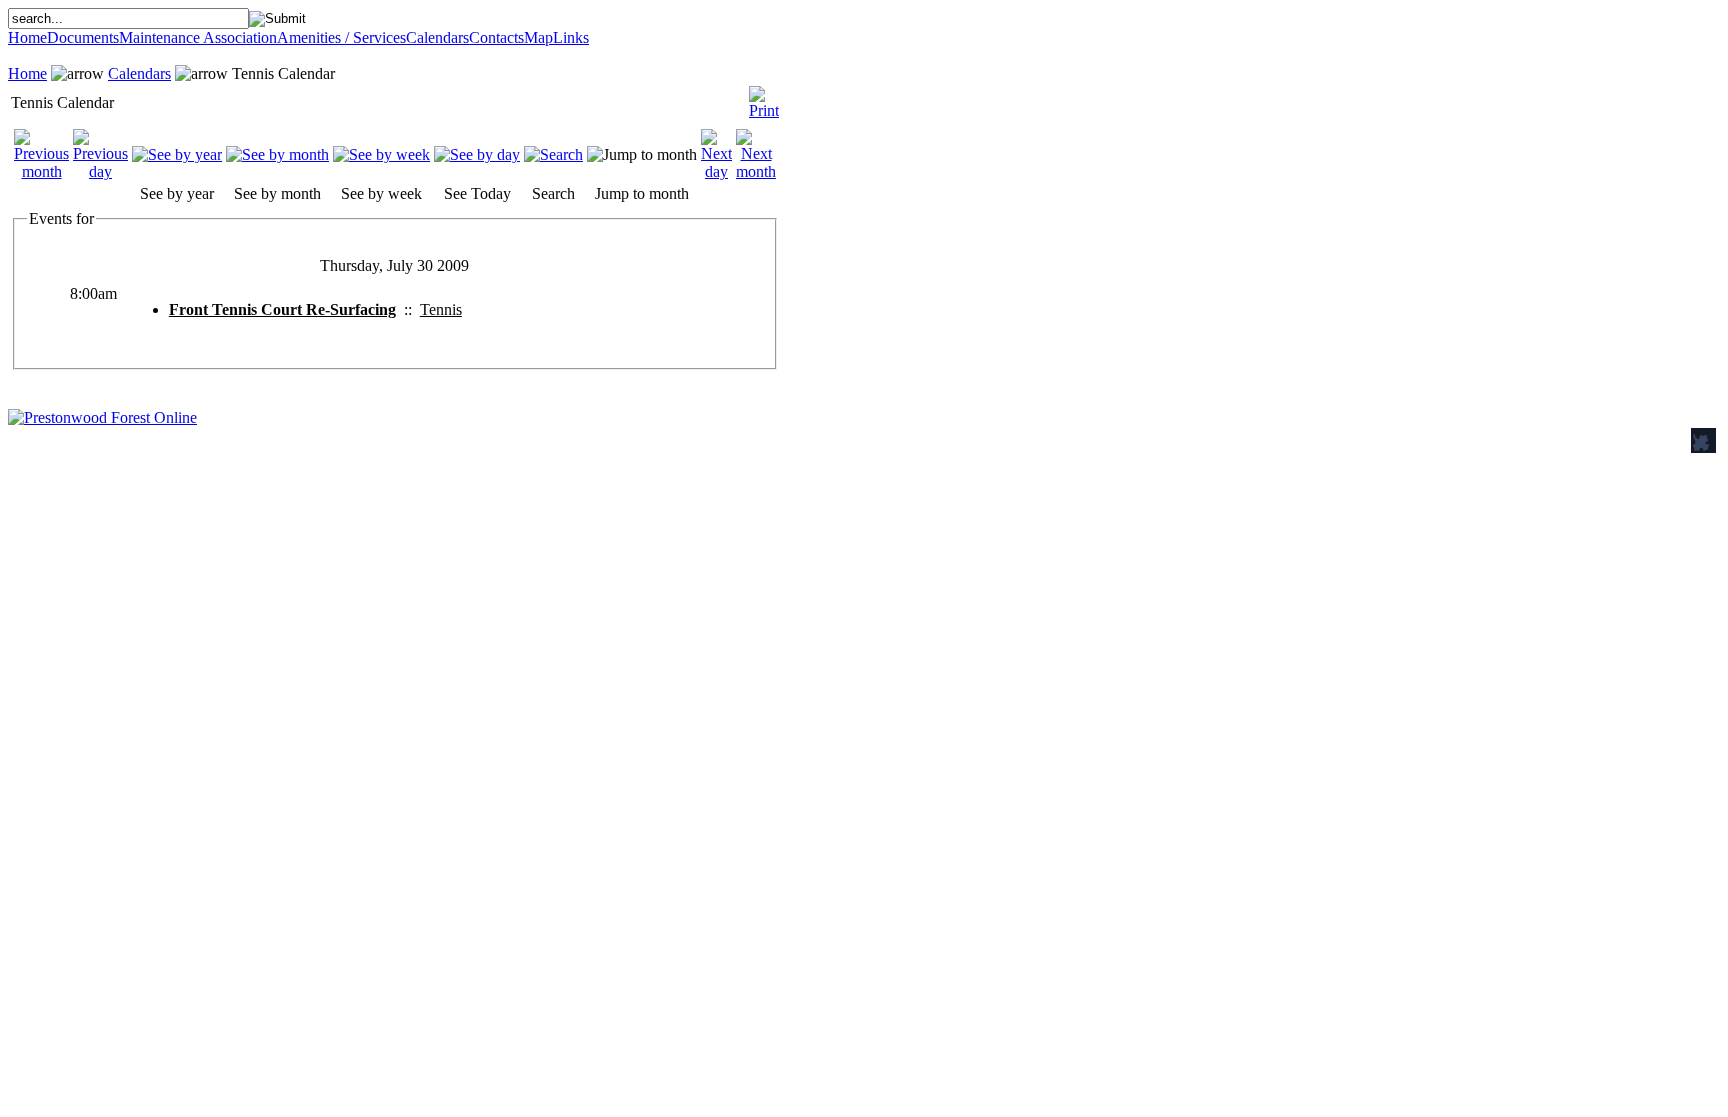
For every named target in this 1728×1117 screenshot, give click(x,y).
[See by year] (177, 154)
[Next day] (716, 171)
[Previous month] (41, 171)
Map (538, 37)
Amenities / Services (341, 37)
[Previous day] (100, 171)
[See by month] (277, 154)
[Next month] (756, 171)
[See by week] (381, 154)
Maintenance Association (198, 37)
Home (27, 37)
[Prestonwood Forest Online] (102, 417)
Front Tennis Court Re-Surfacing (282, 309)
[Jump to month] (642, 154)
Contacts (496, 37)
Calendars (437, 37)
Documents (83, 37)
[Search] (553, 154)
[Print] (764, 97)
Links (571, 37)
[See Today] (477, 154)
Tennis (441, 309)
